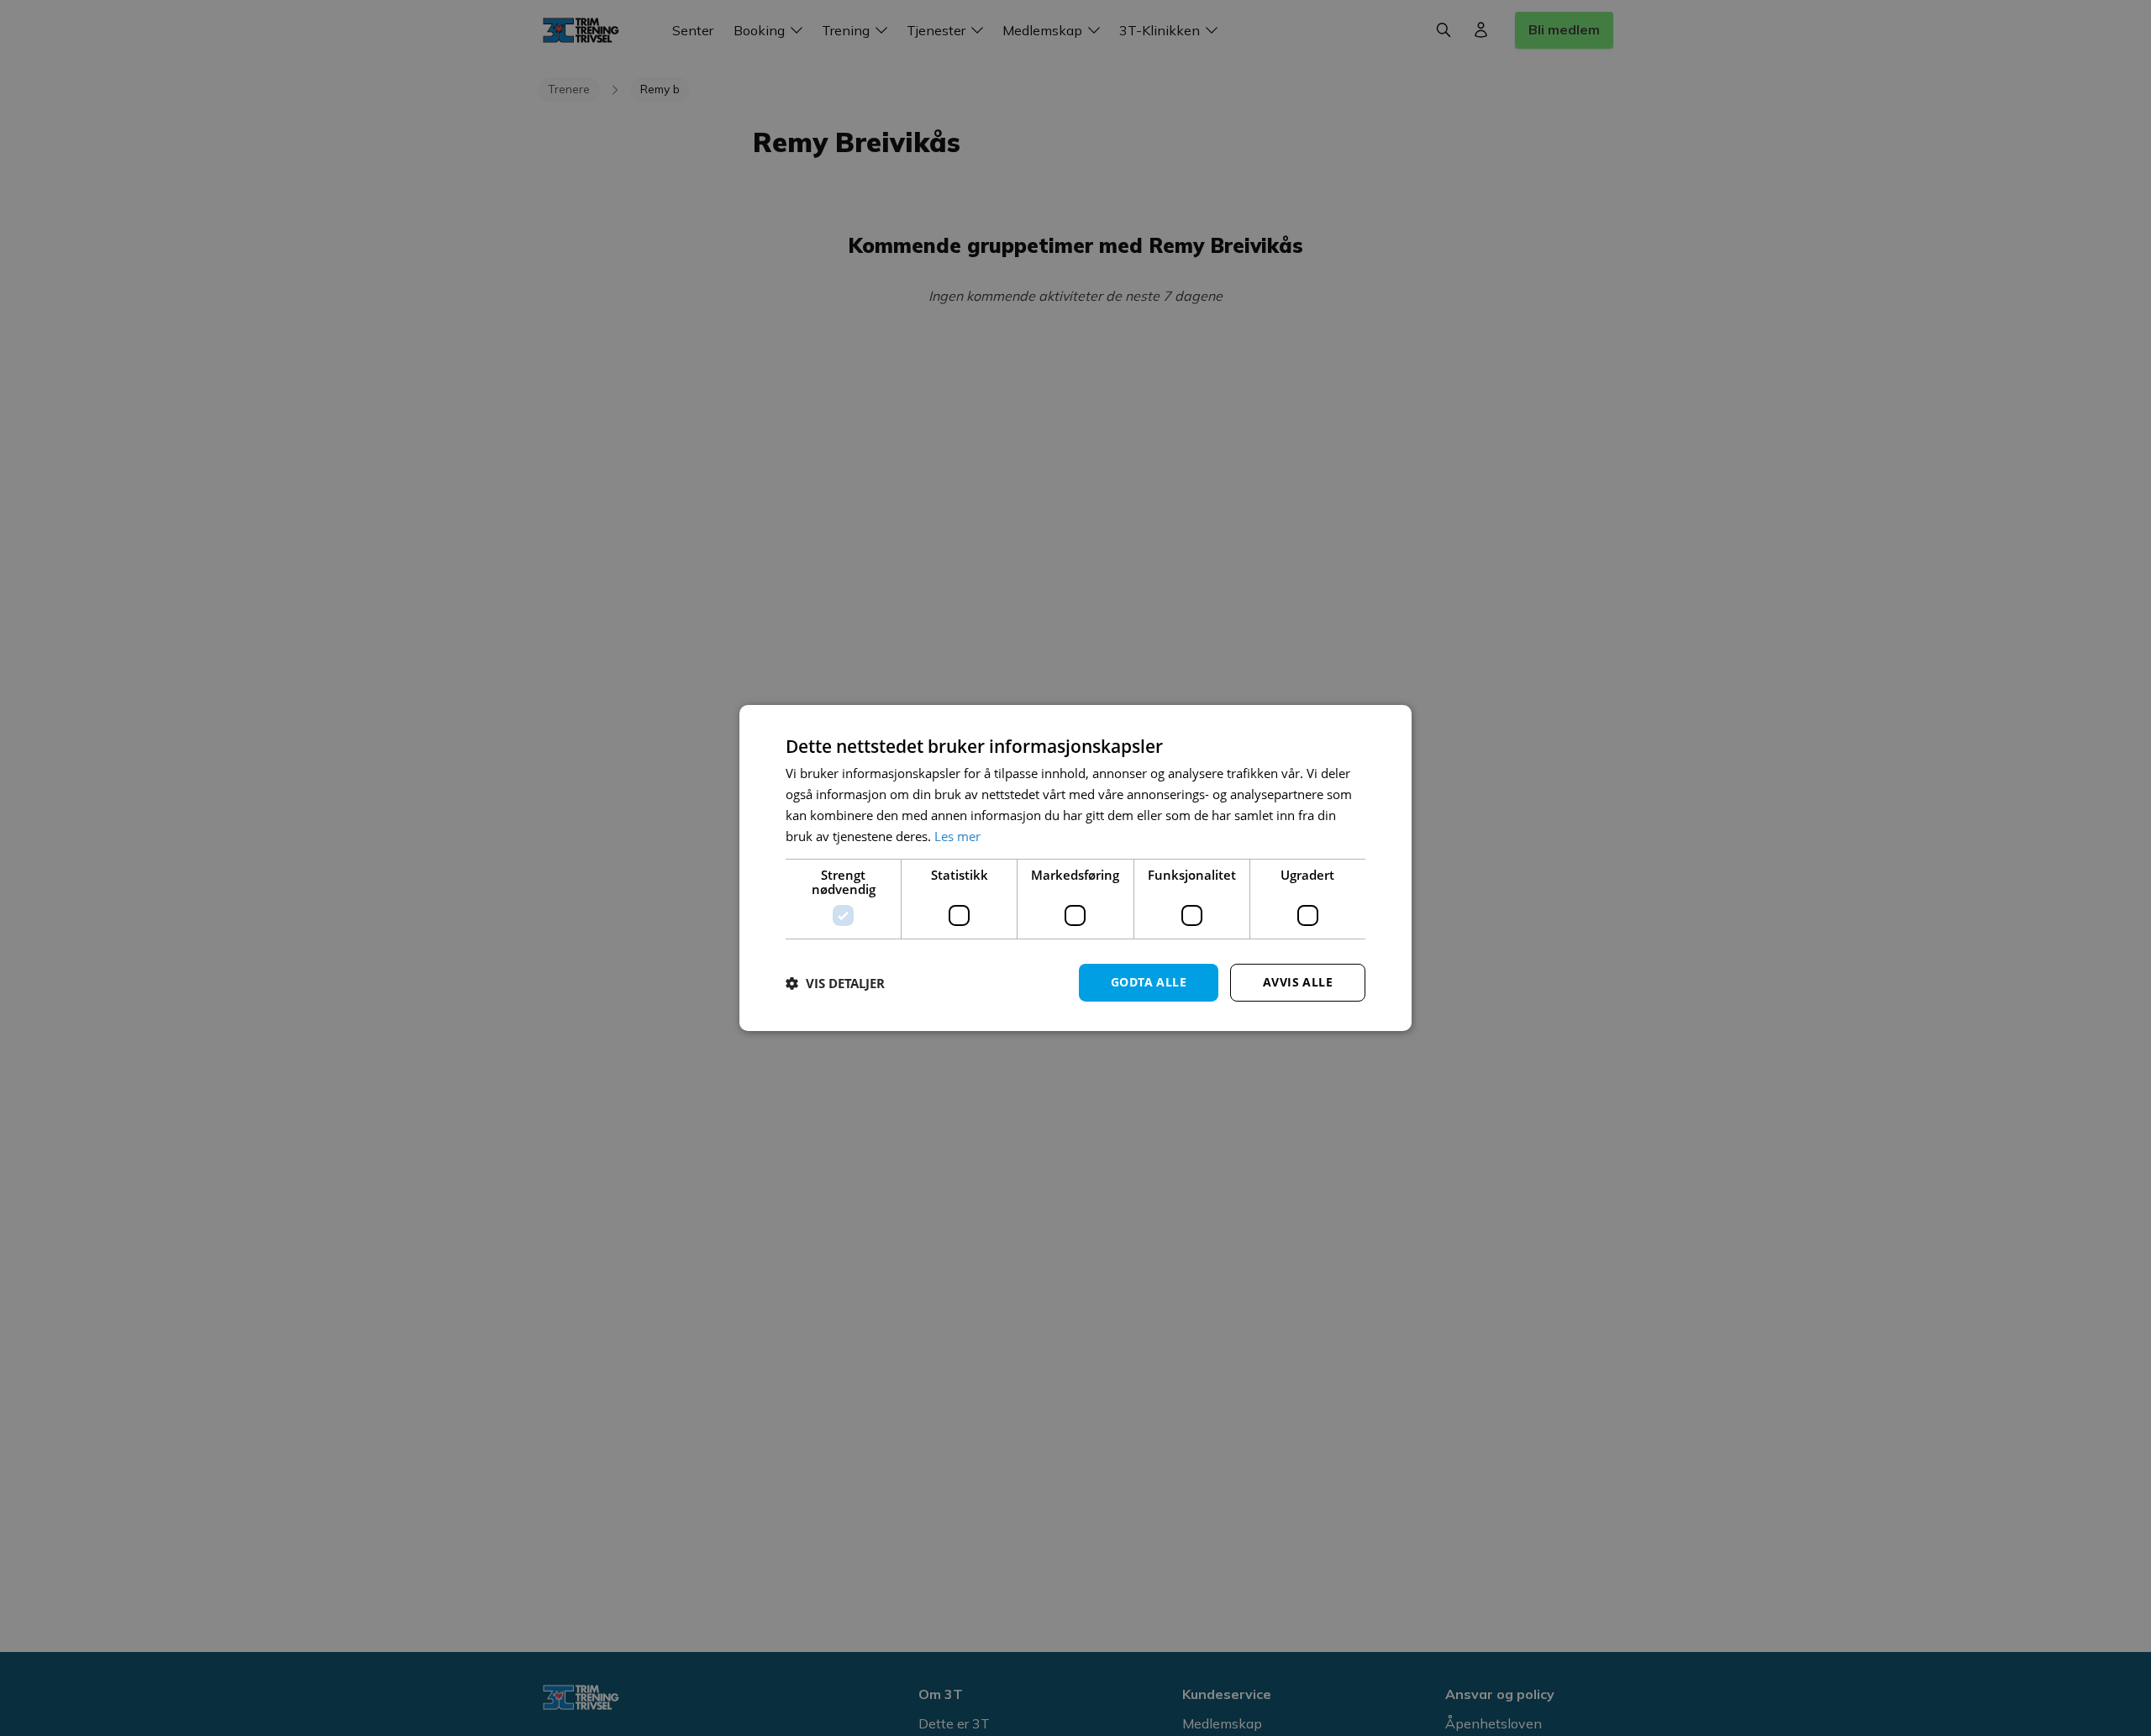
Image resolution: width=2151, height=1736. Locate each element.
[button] (835, 983)
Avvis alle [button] (1298, 982)
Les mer (957, 836)
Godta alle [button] (1149, 982)
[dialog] (1075, 868)
